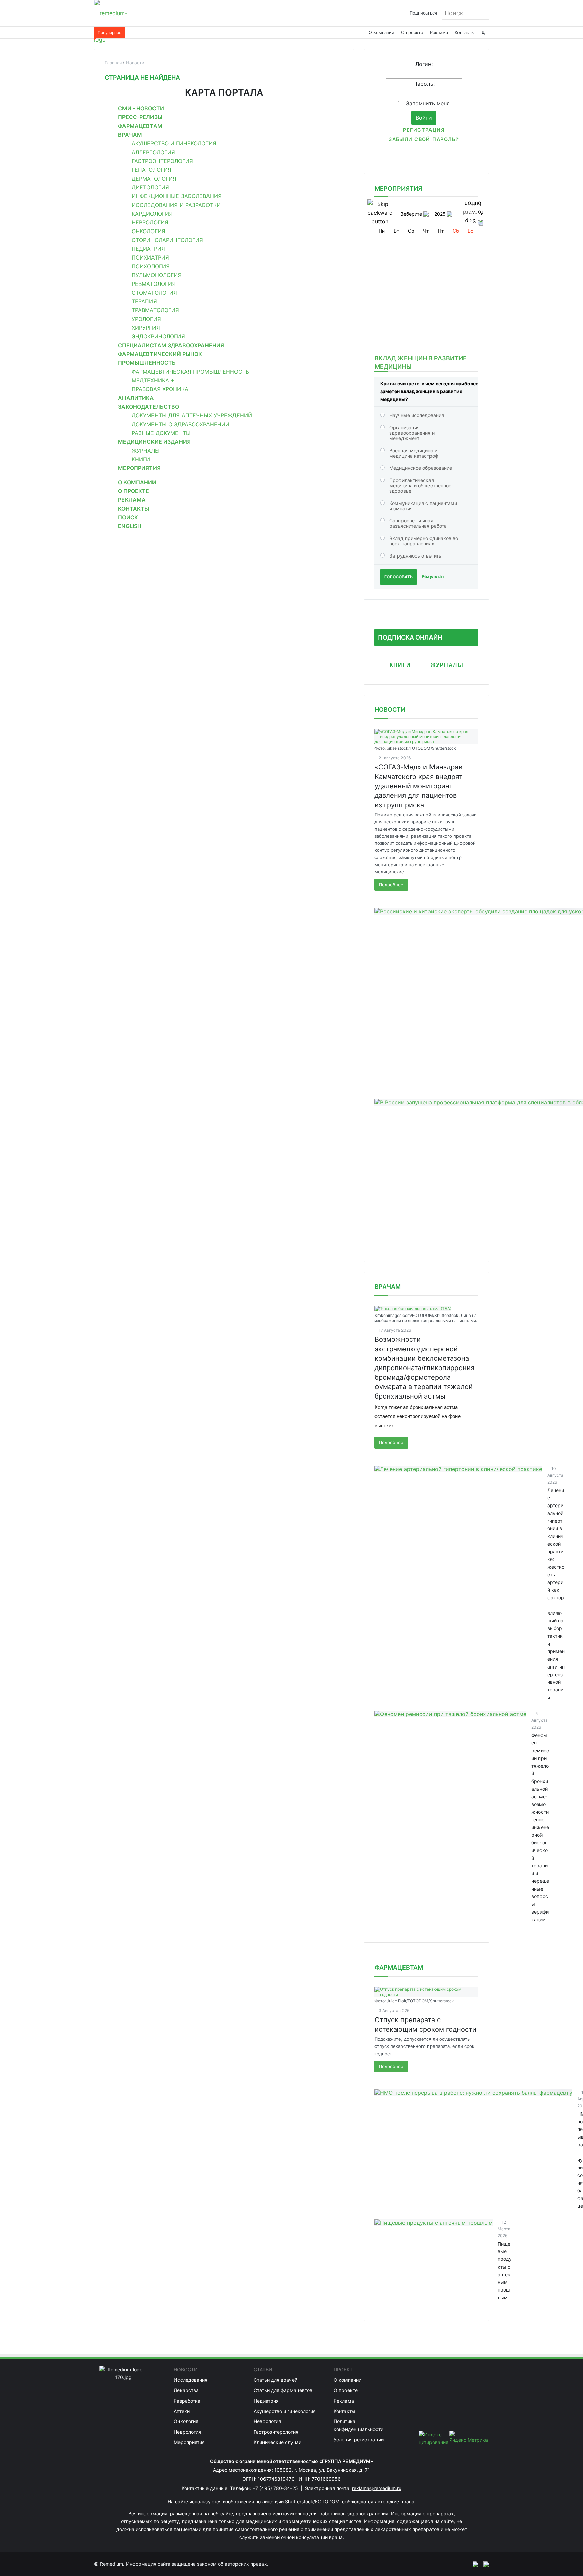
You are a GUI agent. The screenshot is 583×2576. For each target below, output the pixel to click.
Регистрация (424, 130)
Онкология (148, 231)
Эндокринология (158, 336)
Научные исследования (417, 415)
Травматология (155, 310)
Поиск (128, 517)
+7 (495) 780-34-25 (276, 2488)
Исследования (191, 2380)
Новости (390, 710)
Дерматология (154, 179)
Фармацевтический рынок (160, 354)
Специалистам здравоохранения (171, 345)
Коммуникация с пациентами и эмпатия (423, 506)
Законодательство (149, 407)
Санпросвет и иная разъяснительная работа (418, 523)
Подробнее (391, 885)
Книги (141, 459)
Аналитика (136, 398)
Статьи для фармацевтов (283, 2390)
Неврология (150, 222)
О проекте (412, 33)
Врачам (130, 135)
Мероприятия (139, 468)
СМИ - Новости (141, 108)
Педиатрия (148, 249)
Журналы (146, 451)
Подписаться (423, 13)
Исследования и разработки (176, 205)
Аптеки (182, 2411)
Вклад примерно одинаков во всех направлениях (424, 541)
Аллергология (153, 152)
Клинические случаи (277, 2442)
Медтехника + (153, 380)
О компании (382, 33)
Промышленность (147, 363)
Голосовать (398, 577)
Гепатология (151, 170)
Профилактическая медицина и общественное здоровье (420, 485)
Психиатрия (150, 257)
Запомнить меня (428, 103)
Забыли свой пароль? (424, 139)
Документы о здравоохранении (181, 424)
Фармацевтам (140, 126)
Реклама (439, 33)
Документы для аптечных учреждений (192, 415)
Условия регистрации (359, 2439)
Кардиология (152, 214)
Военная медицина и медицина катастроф (414, 453)
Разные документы (161, 433)
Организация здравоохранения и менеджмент (412, 433)
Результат (433, 576)
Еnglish (130, 526)
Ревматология (154, 284)
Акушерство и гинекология (174, 143)
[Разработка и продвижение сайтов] (473, 2564)
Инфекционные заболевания (177, 196)
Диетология (150, 187)
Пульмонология (157, 275)
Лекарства (186, 2390)
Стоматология (154, 293)
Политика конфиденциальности (358, 2425)
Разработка (187, 2401)
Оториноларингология (167, 240)
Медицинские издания (154, 442)
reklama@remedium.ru (377, 2488)
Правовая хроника (160, 389)
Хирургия (146, 328)
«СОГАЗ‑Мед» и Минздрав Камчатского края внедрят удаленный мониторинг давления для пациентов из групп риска (419, 786)
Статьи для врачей (275, 2380)
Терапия (144, 301)
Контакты (465, 33)
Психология (151, 266)
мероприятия (398, 188)
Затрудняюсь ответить (415, 556)
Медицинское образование (421, 468)
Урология (146, 319)
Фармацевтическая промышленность (190, 372)
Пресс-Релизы (140, 117)
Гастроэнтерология (162, 161)
